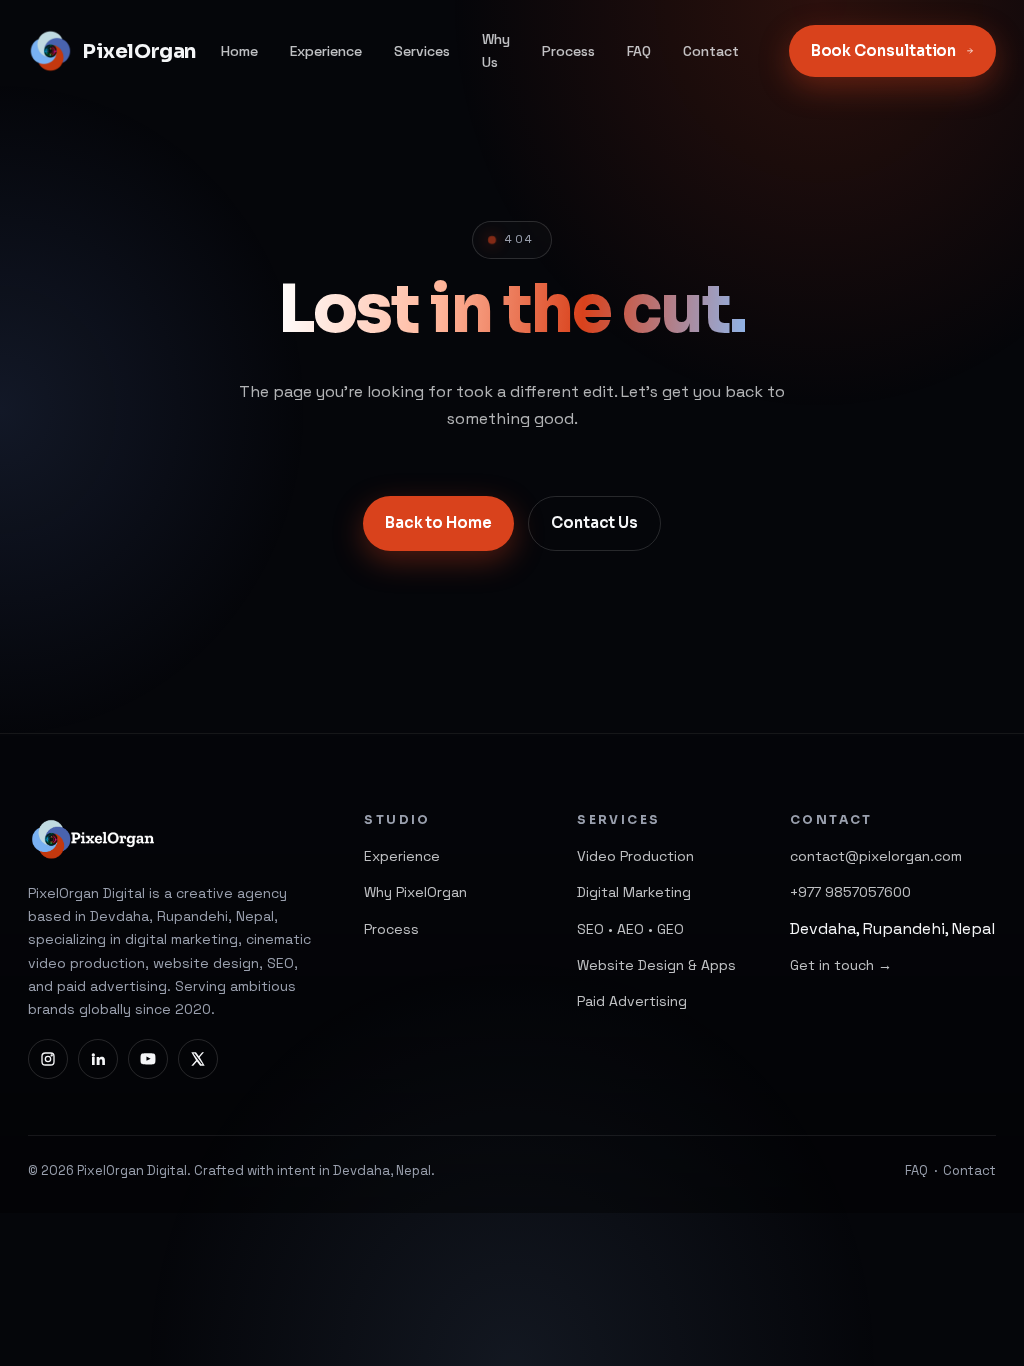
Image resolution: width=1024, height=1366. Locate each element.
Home (239, 51)
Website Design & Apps (656, 965)
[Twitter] (198, 1059)
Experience (326, 51)
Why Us (496, 50)
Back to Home (438, 522)
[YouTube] (148, 1059)
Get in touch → (841, 965)
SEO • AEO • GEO (630, 929)
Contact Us (594, 522)
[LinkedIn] (98, 1059)
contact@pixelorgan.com (876, 856)
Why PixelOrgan (415, 892)
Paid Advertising (632, 1001)
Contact (711, 51)
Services (422, 51)
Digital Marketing (634, 892)
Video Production (635, 856)
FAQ (639, 51)
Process (568, 51)
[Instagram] (48, 1059)
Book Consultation (884, 50)
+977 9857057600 (850, 892)
